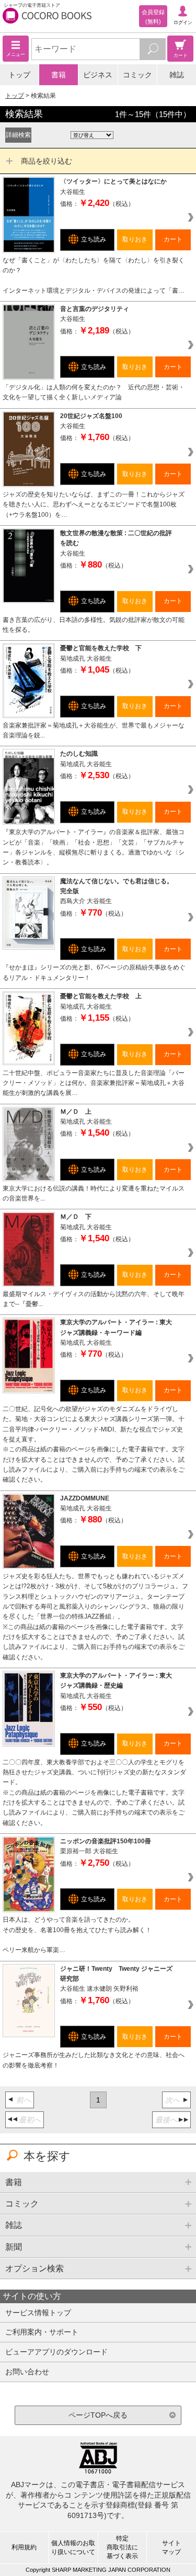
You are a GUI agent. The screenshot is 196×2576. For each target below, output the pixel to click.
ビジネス (98, 75)
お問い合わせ (27, 2372)
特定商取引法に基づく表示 (122, 2547)
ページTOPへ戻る (98, 2415)
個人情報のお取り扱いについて (73, 2548)
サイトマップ (171, 2548)
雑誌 (177, 75)
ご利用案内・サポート (42, 2332)
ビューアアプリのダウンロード (56, 2352)
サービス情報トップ (38, 2313)
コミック (137, 75)
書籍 (59, 75)
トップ (19, 75)
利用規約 (24, 2547)
